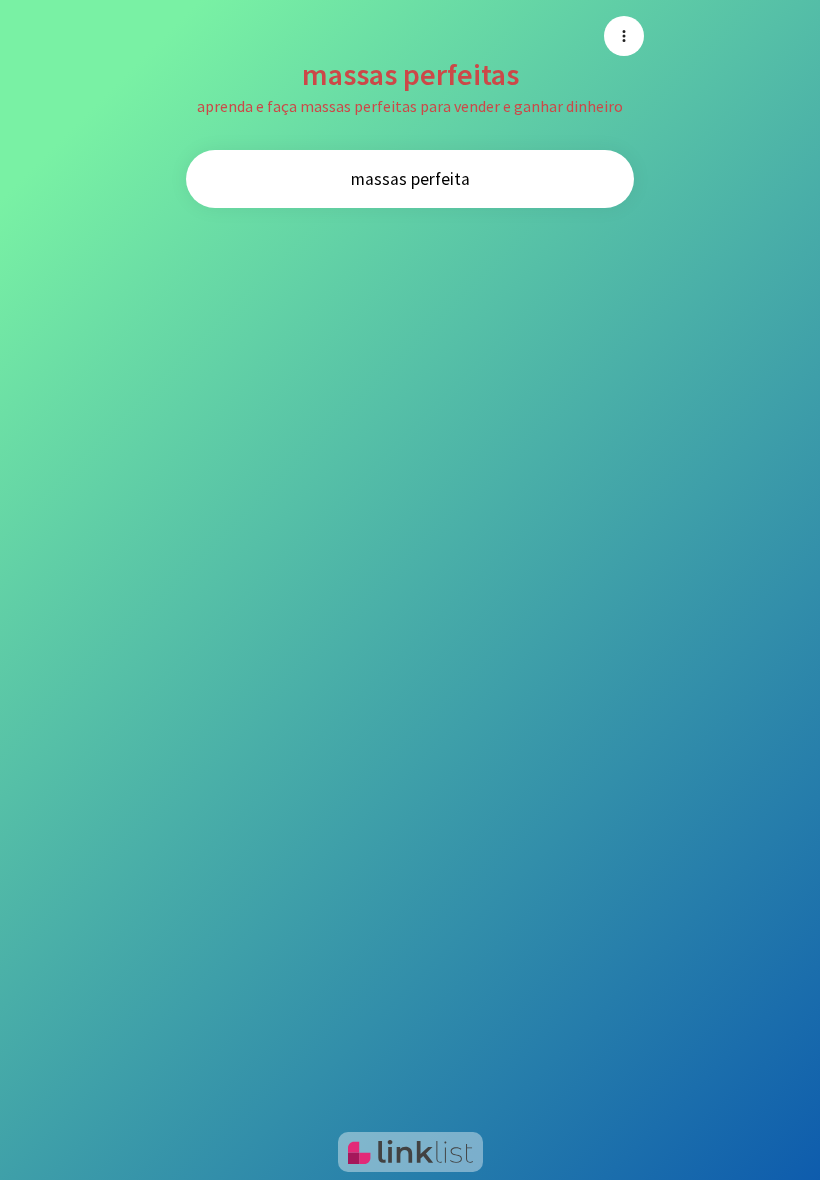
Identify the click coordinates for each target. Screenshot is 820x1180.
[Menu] (624, 36)
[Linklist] (410, 1152)
